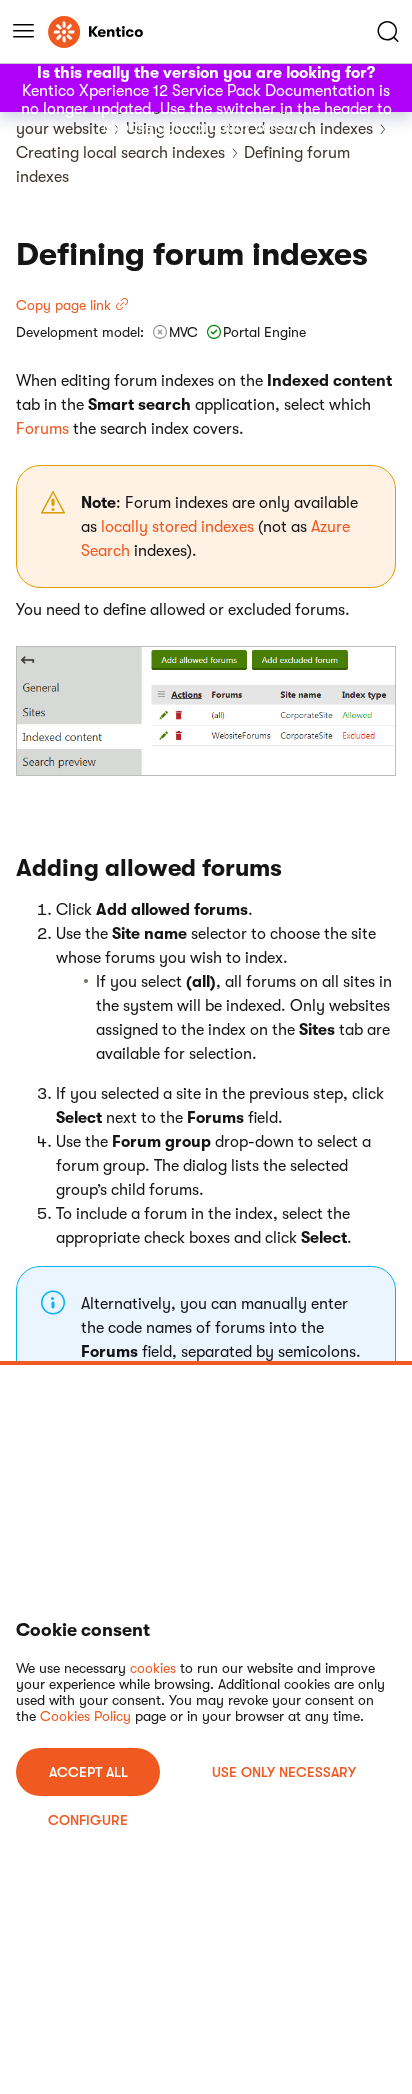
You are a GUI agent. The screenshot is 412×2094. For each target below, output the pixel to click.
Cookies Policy (85, 1716)
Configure (88, 1820)
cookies (153, 1668)
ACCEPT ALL (88, 1772)
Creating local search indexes (120, 153)
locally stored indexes (177, 527)
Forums (42, 429)
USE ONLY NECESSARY (284, 1772)
